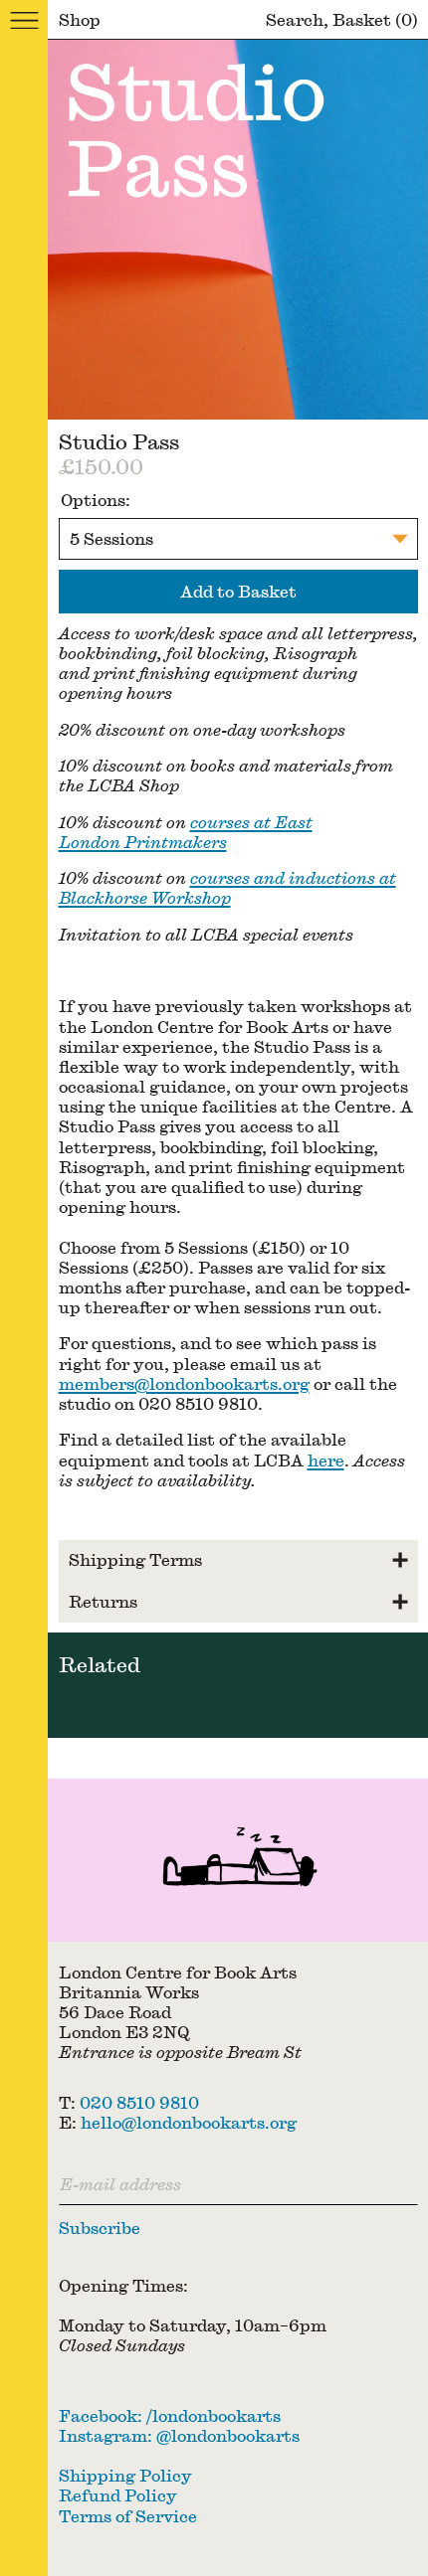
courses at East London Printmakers (186, 832)
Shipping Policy (125, 2475)
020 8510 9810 (139, 2102)
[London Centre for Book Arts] (238, 1860)
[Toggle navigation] (24, 20)
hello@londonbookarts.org (189, 2122)
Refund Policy (118, 2495)
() (375, 19)
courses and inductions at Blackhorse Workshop (227, 887)
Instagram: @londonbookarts (179, 2435)
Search (295, 19)
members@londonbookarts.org (184, 1383)
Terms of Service (128, 2516)
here (326, 1460)
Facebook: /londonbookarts (170, 2415)
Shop (80, 19)
